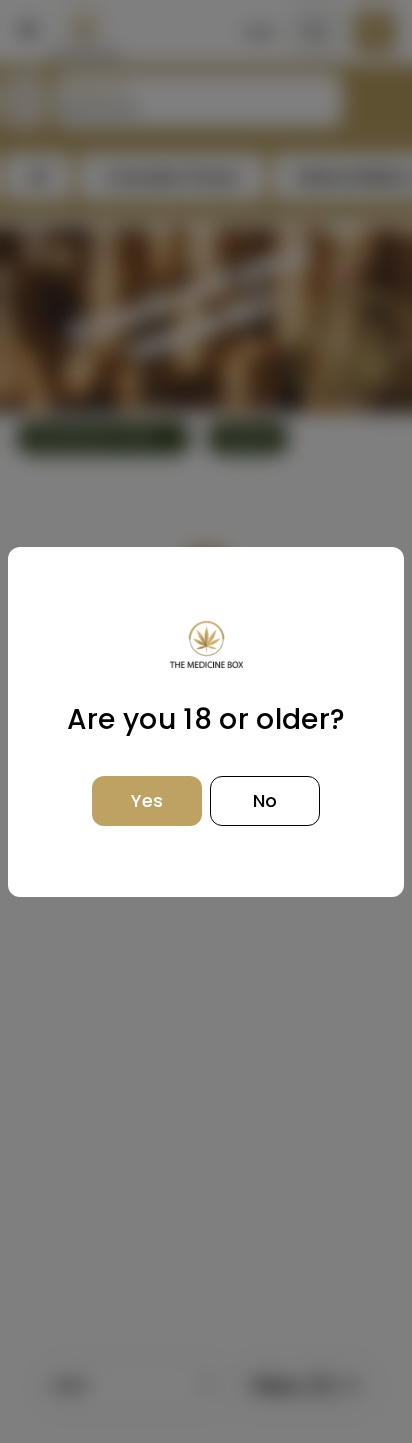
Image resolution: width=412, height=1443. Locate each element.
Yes (147, 800)
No (265, 800)
